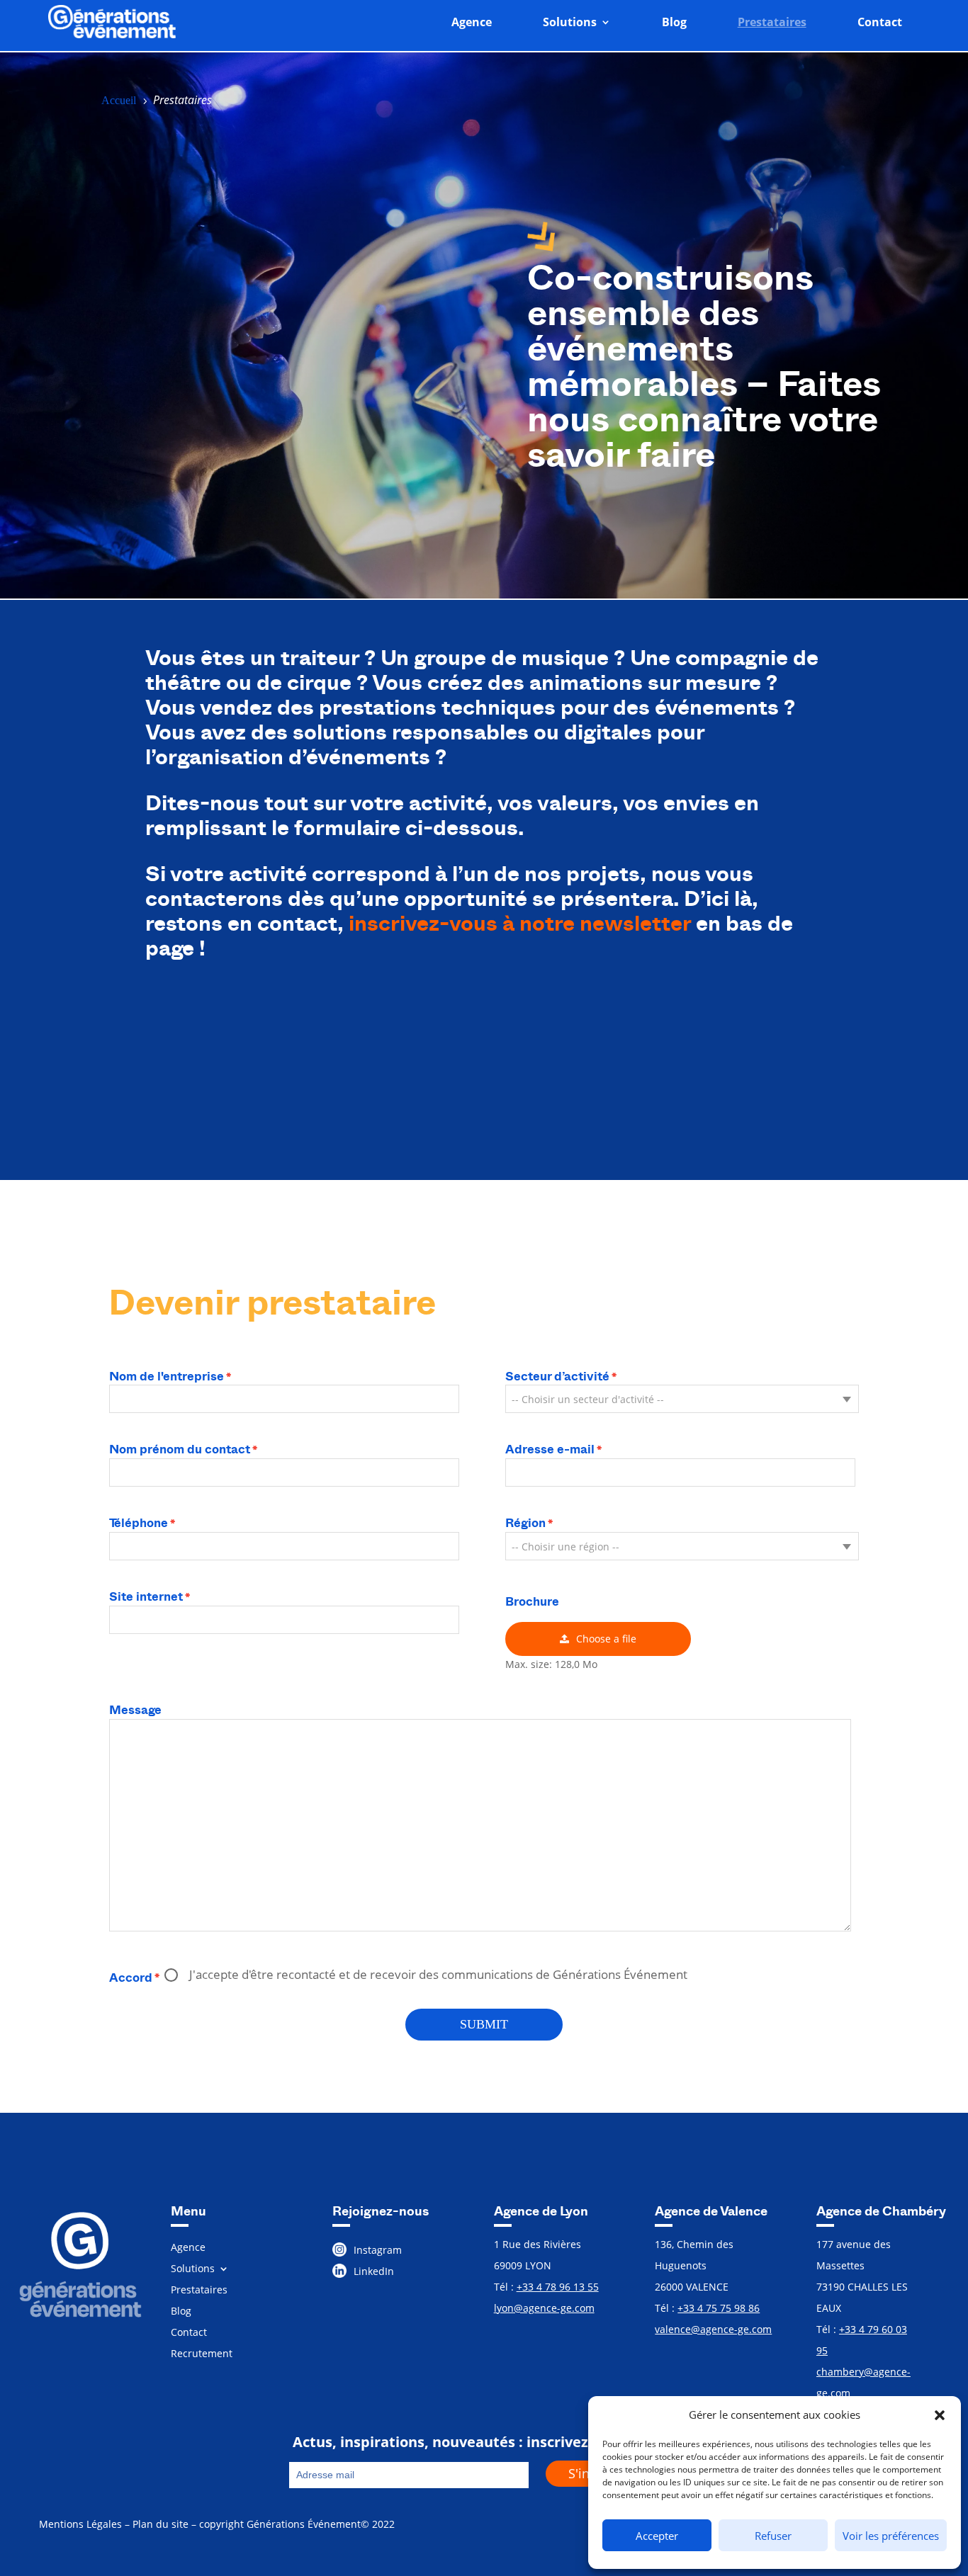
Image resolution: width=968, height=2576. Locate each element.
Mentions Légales (80, 2524)
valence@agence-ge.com (713, 2329)
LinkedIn (374, 2271)
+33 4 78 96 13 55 (558, 2287)
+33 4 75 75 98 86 (719, 2308)
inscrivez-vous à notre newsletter (520, 923)
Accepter (657, 2536)
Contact (880, 22)
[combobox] (682, 1399)
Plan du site (161, 2524)
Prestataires (772, 22)
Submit (484, 2024)
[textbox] (682, 1400)
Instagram (378, 2250)
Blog (674, 22)
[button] (940, 2415)
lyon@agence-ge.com (544, 2308)
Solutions (570, 22)
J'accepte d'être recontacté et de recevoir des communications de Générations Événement (438, 1974)
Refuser (773, 2536)
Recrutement (202, 2354)
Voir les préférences (891, 2536)
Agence (472, 22)
